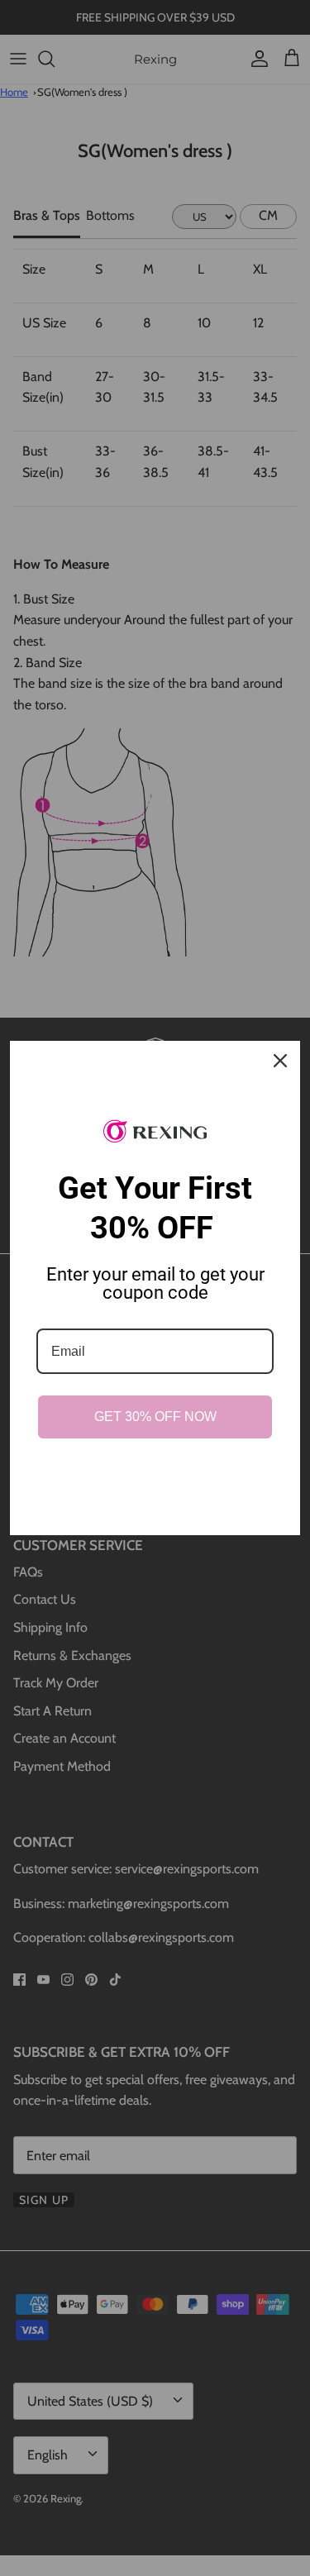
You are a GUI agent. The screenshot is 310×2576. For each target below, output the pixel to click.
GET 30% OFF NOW (155, 1417)
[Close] (280, 1061)
